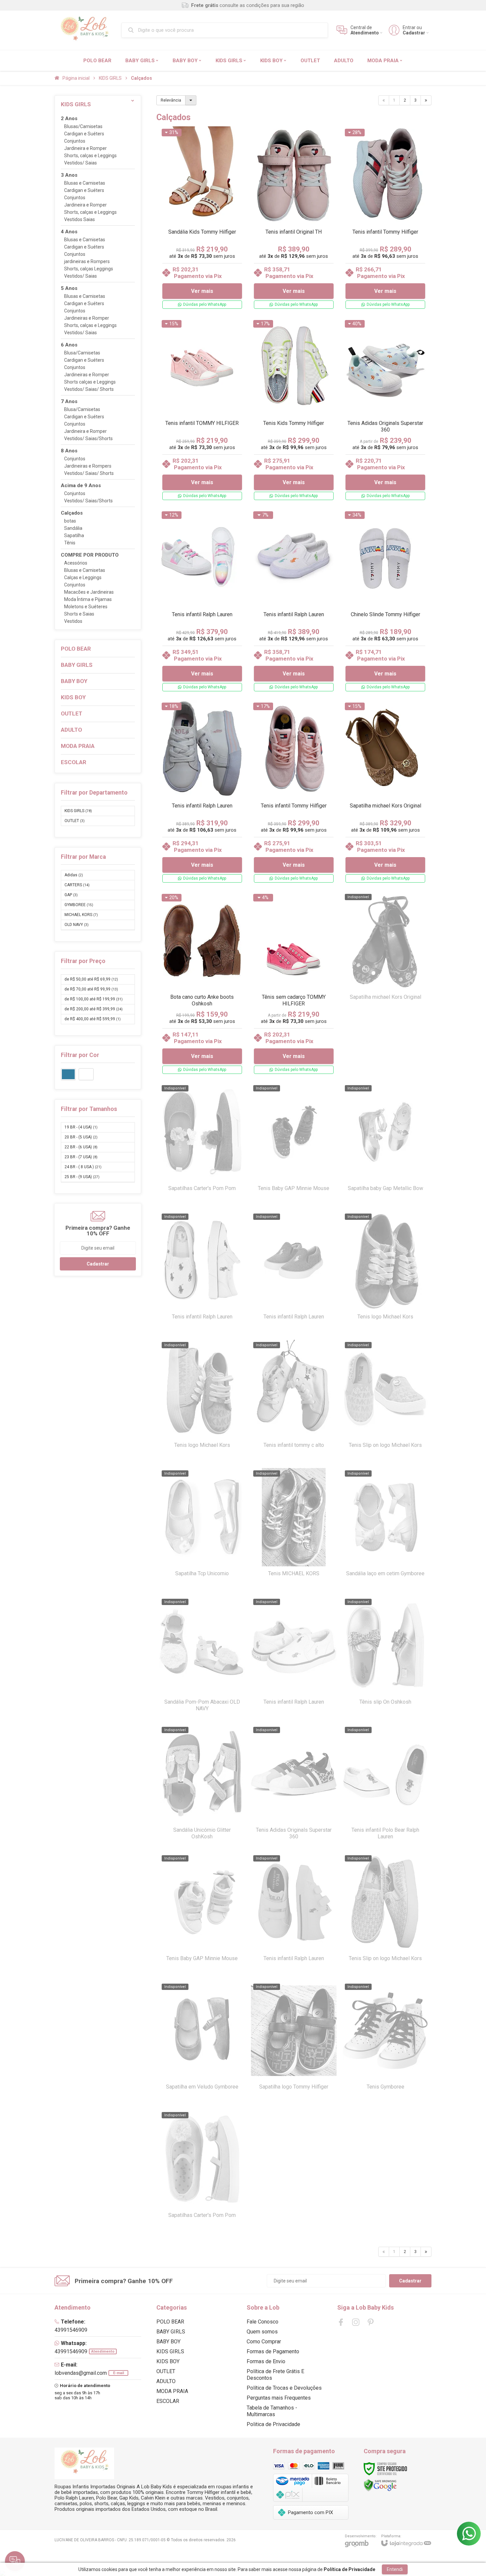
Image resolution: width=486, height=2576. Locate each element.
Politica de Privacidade (273, 2424)
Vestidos (73, 621)
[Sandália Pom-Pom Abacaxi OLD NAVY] (202, 1658)
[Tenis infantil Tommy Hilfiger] (385, 219)
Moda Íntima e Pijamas (88, 599)
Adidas (74, 875)
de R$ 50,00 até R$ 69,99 (91, 979)
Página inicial (76, 78)
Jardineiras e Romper (87, 318)
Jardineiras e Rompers (88, 466)
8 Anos (69, 451)
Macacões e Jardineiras (89, 592)
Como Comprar (264, 2342)
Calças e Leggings (83, 578)
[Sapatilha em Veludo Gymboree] (202, 2043)
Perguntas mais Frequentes (279, 2398)
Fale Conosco (263, 2322)
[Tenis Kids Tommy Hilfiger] (294, 410)
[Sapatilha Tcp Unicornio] (202, 1529)
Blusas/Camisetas (83, 127)
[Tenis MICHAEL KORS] (294, 1529)
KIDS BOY (168, 2361)
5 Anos (69, 288)
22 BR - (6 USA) (81, 1147)
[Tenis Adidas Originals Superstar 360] (385, 410)
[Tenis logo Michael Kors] (385, 1272)
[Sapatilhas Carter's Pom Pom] (202, 1144)
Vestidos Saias (80, 220)
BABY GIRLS (171, 2332)
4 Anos (69, 232)
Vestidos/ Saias (81, 163)
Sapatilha (74, 536)
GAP (71, 895)
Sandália (73, 528)
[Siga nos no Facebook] (341, 2322)
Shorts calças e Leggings (90, 382)
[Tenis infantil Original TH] (294, 219)
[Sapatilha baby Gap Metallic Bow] (385, 1144)
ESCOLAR (168, 2401)
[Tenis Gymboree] (385, 2043)
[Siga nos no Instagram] (356, 2322)
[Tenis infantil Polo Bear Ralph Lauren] (385, 1786)
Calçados (72, 513)
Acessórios (76, 563)
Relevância (171, 100)
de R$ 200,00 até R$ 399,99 (94, 1009)
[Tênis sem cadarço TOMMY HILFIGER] (294, 984)
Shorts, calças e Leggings (90, 156)
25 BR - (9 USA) (82, 1177)
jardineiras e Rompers (87, 262)
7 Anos (69, 402)
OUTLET (75, 821)
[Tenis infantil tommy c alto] (294, 1401)
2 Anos (69, 119)
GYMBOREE (79, 905)
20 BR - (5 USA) (81, 1137)
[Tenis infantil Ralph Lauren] (202, 602)
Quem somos (262, 2332)
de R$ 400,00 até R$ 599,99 (93, 1019)
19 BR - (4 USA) (81, 1127)
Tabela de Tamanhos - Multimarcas (272, 2411)
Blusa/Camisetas (82, 353)
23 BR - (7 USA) (81, 1157)
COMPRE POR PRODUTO (90, 555)
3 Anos (69, 175)
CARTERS (77, 885)
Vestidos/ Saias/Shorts (88, 439)
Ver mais (202, 291)
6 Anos (69, 345)
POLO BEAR (170, 2322)
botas (70, 521)
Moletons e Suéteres (86, 607)
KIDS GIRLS (110, 78)
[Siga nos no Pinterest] (371, 2322)
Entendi (395, 2569)
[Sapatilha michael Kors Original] (385, 793)
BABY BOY (168, 2342)
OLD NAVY (77, 925)
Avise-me (385, 1040)
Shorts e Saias (79, 614)
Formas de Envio (266, 2361)
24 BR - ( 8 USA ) (83, 1167)
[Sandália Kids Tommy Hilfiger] (202, 219)
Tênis (70, 543)
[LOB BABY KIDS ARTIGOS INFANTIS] (84, 30)
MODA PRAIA (172, 2391)
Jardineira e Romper (85, 148)
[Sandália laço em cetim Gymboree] (385, 1529)
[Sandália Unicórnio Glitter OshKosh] (202, 1786)
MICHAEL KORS (81, 915)
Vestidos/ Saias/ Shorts (89, 389)
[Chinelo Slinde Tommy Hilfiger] (385, 602)
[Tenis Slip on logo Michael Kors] (385, 1401)
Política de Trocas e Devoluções (284, 2388)
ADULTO (166, 2381)
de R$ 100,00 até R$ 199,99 (94, 999)
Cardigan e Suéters (84, 134)
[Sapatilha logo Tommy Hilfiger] (294, 2043)
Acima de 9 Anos (81, 486)
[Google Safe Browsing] (380, 2485)
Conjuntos (75, 141)
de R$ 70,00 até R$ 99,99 (91, 989)
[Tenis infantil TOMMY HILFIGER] (202, 410)
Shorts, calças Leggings (89, 269)
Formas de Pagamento (273, 2351)
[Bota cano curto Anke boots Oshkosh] (202, 984)
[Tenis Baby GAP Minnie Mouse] (294, 1144)
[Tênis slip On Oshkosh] (385, 1658)
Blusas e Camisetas (85, 183)
